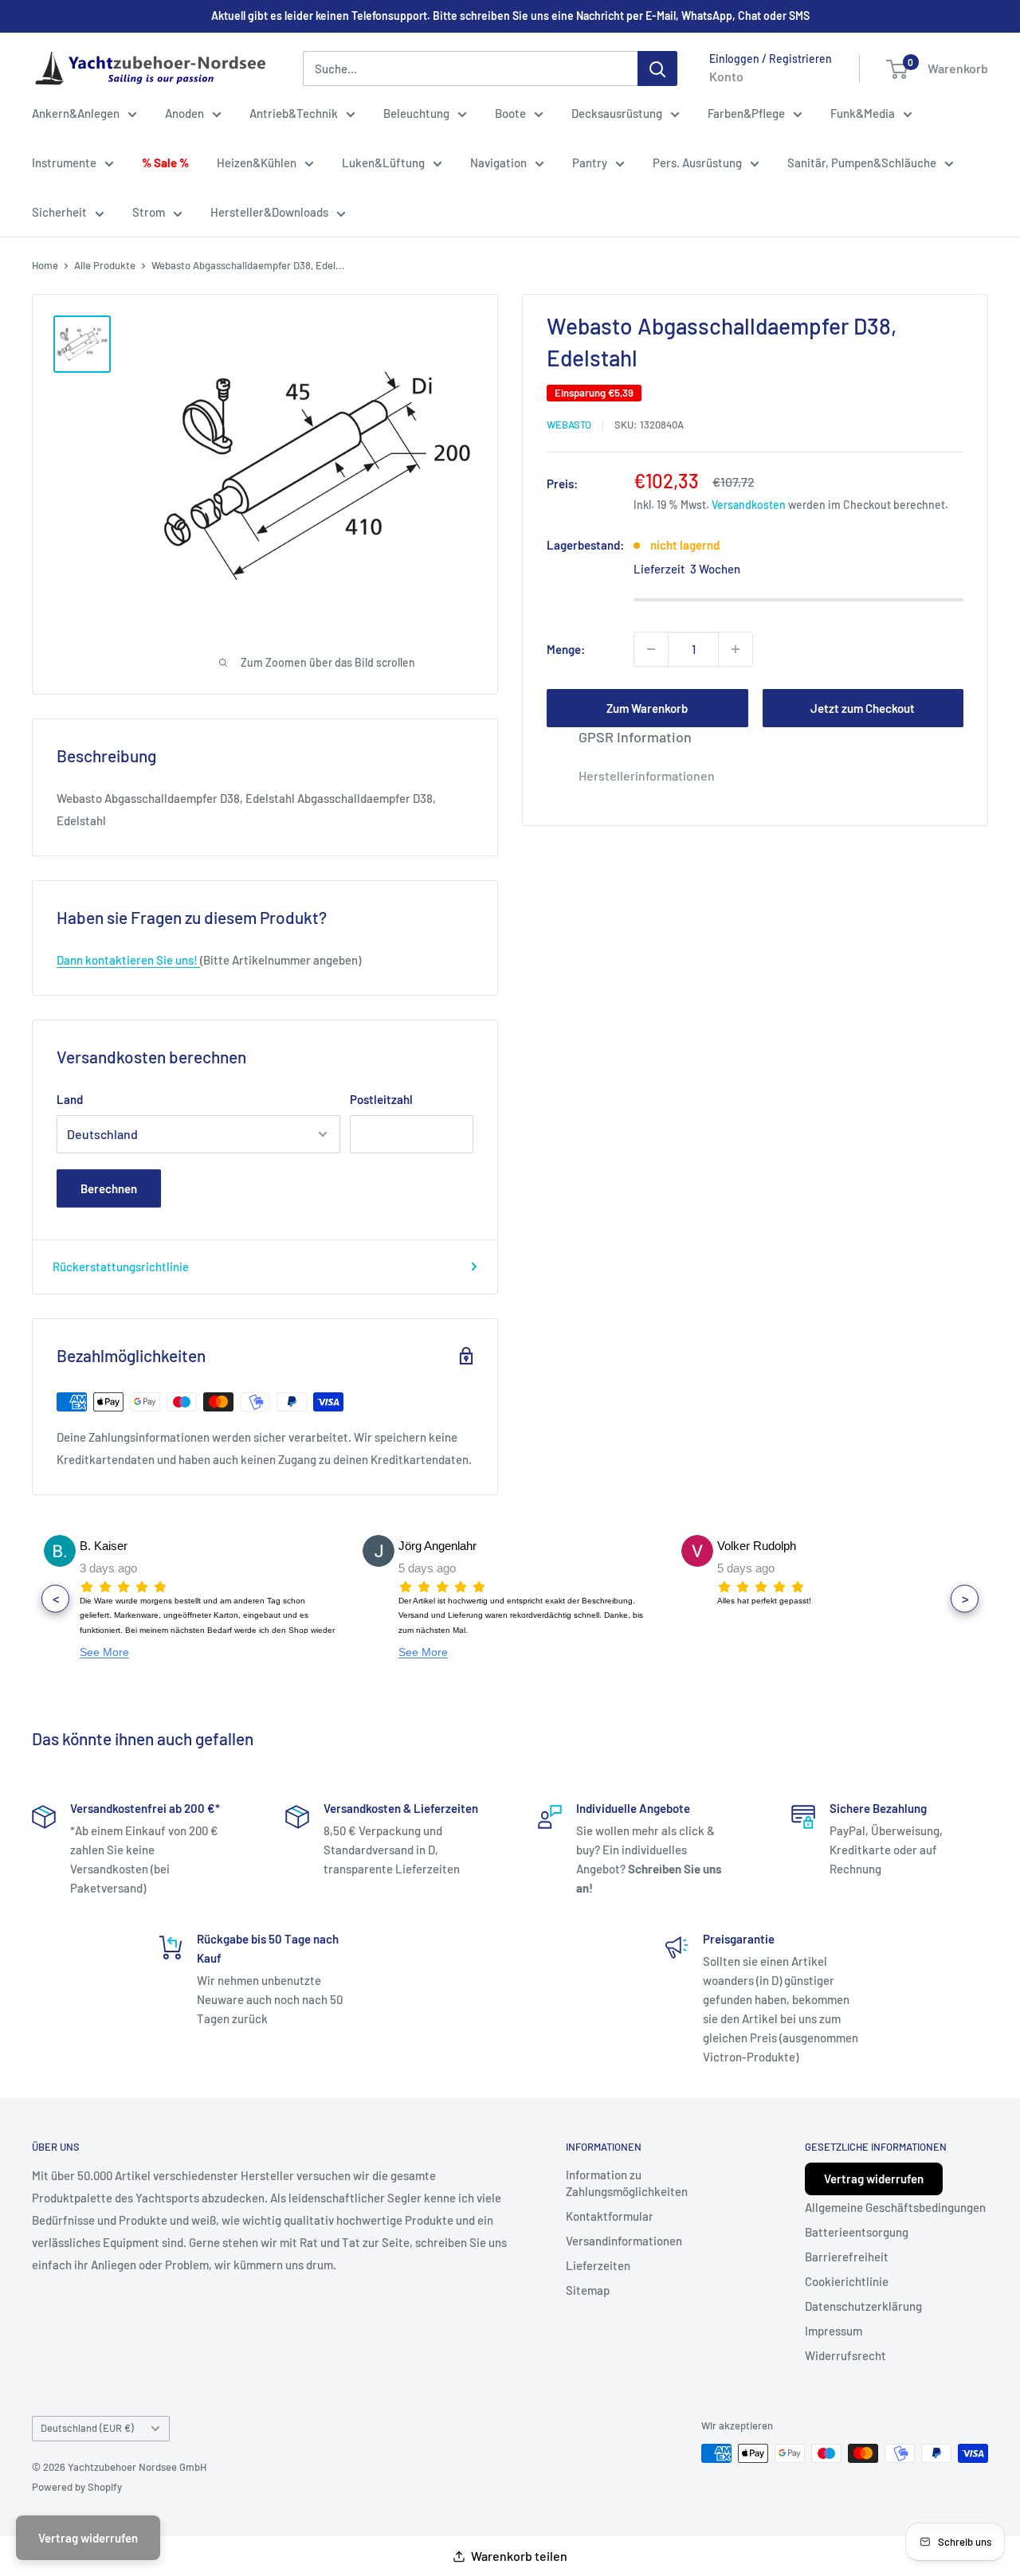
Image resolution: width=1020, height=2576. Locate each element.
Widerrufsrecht (845, 2355)
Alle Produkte (105, 265)
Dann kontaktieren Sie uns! (128, 960)
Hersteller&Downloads (269, 212)
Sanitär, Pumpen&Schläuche (862, 162)
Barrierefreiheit (847, 2257)
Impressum (834, 2331)
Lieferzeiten (598, 2265)
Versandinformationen (624, 2241)
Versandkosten (749, 505)
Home (45, 265)
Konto (726, 76)
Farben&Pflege (746, 113)
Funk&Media (863, 113)
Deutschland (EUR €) (87, 2428)
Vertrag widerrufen (874, 2179)
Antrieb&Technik (294, 113)
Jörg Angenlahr (119, 1546)
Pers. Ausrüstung (697, 162)
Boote (510, 113)
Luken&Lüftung (383, 162)
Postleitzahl (381, 1099)
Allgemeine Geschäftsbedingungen (895, 2207)
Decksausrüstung (617, 113)
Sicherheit (59, 212)
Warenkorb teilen (519, 2556)
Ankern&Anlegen (76, 113)
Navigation (498, 162)
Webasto (569, 425)
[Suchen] (657, 69)
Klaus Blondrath (758, 1546)
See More (104, 1652)
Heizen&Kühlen (257, 162)
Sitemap (588, 2290)
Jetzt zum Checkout (863, 708)
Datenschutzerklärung (863, 2306)
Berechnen (109, 1188)
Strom (149, 212)
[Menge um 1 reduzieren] (651, 649)
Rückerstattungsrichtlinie (121, 1266)
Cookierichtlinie (847, 2281)
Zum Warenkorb (647, 708)
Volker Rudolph (438, 1546)
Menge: (566, 649)
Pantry (590, 162)
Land (70, 1099)
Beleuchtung (416, 113)
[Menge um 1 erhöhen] (736, 649)
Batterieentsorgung (857, 2232)
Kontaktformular (610, 2216)
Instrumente (64, 162)
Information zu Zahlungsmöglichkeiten (627, 2183)
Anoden (184, 113)
